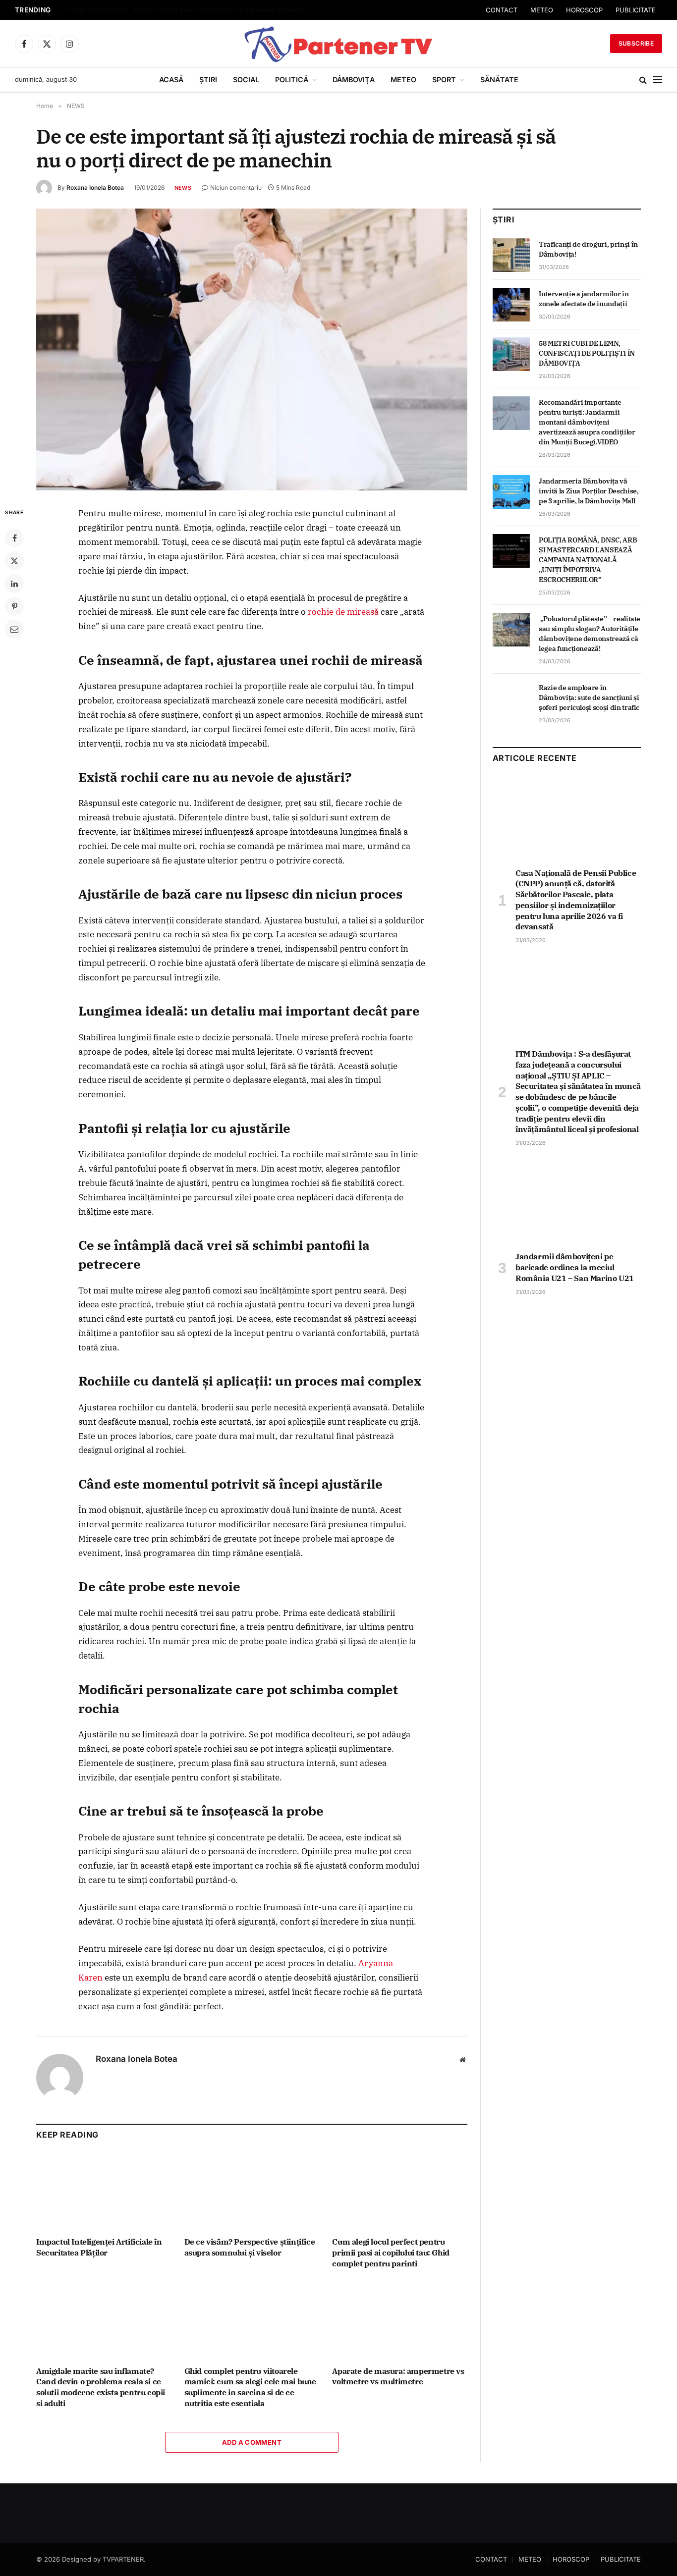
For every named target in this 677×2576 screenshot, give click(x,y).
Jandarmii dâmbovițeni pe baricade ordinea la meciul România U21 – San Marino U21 (575, 1267)
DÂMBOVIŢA (354, 80)
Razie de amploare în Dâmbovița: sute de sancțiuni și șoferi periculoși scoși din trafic (589, 698)
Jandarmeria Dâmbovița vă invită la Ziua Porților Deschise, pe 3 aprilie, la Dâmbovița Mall (589, 491)
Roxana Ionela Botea (95, 188)
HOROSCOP (624, 10)
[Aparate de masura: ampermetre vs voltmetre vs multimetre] (400, 2320)
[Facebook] (14, 538)
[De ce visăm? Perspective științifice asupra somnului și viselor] (252, 2191)
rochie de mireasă (343, 612)
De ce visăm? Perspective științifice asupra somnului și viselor (250, 2247)
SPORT (444, 80)
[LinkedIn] (14, 584)
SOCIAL (246, 80)
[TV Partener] (338, 44)
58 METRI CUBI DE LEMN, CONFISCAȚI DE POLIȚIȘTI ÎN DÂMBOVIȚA (587, 353)
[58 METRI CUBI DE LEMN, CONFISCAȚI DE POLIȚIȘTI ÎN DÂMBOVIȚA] (511, 354)
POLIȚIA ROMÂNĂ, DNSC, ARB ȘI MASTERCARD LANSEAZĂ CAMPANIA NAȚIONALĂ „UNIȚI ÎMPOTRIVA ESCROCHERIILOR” (588, 560)
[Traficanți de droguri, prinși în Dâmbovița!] (511, 255)
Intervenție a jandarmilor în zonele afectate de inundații (584, 299)
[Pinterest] (14, 606)
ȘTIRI (208, 80)
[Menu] (658, 80)
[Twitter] (14, 561)
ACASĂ (171, 80)
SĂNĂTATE (499, 80)
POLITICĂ (292, 80)
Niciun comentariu (236, 188)
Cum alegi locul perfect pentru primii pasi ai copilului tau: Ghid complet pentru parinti (391, 2253)
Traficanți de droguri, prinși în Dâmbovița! (588, 249)
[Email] (14, 629)
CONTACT (542, 10)
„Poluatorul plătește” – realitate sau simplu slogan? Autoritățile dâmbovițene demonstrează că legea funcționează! (590, 634)
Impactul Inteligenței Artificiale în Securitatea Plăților (99, 2247)
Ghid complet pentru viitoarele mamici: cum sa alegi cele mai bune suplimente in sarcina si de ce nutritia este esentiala (250, 2387)
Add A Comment (252, 2442)
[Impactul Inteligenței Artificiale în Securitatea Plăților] (104, 2191)
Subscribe (636, 43)
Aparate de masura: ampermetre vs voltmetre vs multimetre (398, 2376)
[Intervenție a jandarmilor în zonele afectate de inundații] (511, 305)
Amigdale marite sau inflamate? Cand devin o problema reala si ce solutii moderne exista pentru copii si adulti (101, 2387)
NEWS (183, 188)
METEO (582, 10)
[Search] (643, 80)
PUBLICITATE (621, 2559)
